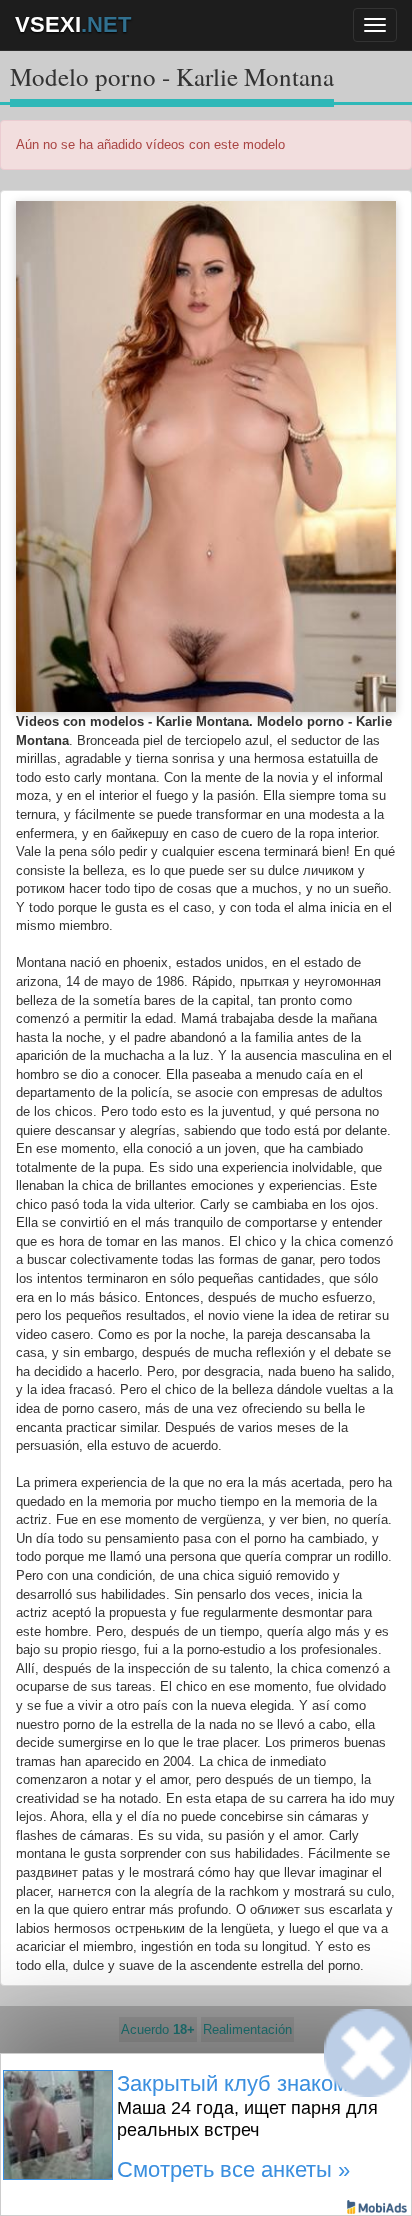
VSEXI (73, 24)
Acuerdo (158, 2029)
